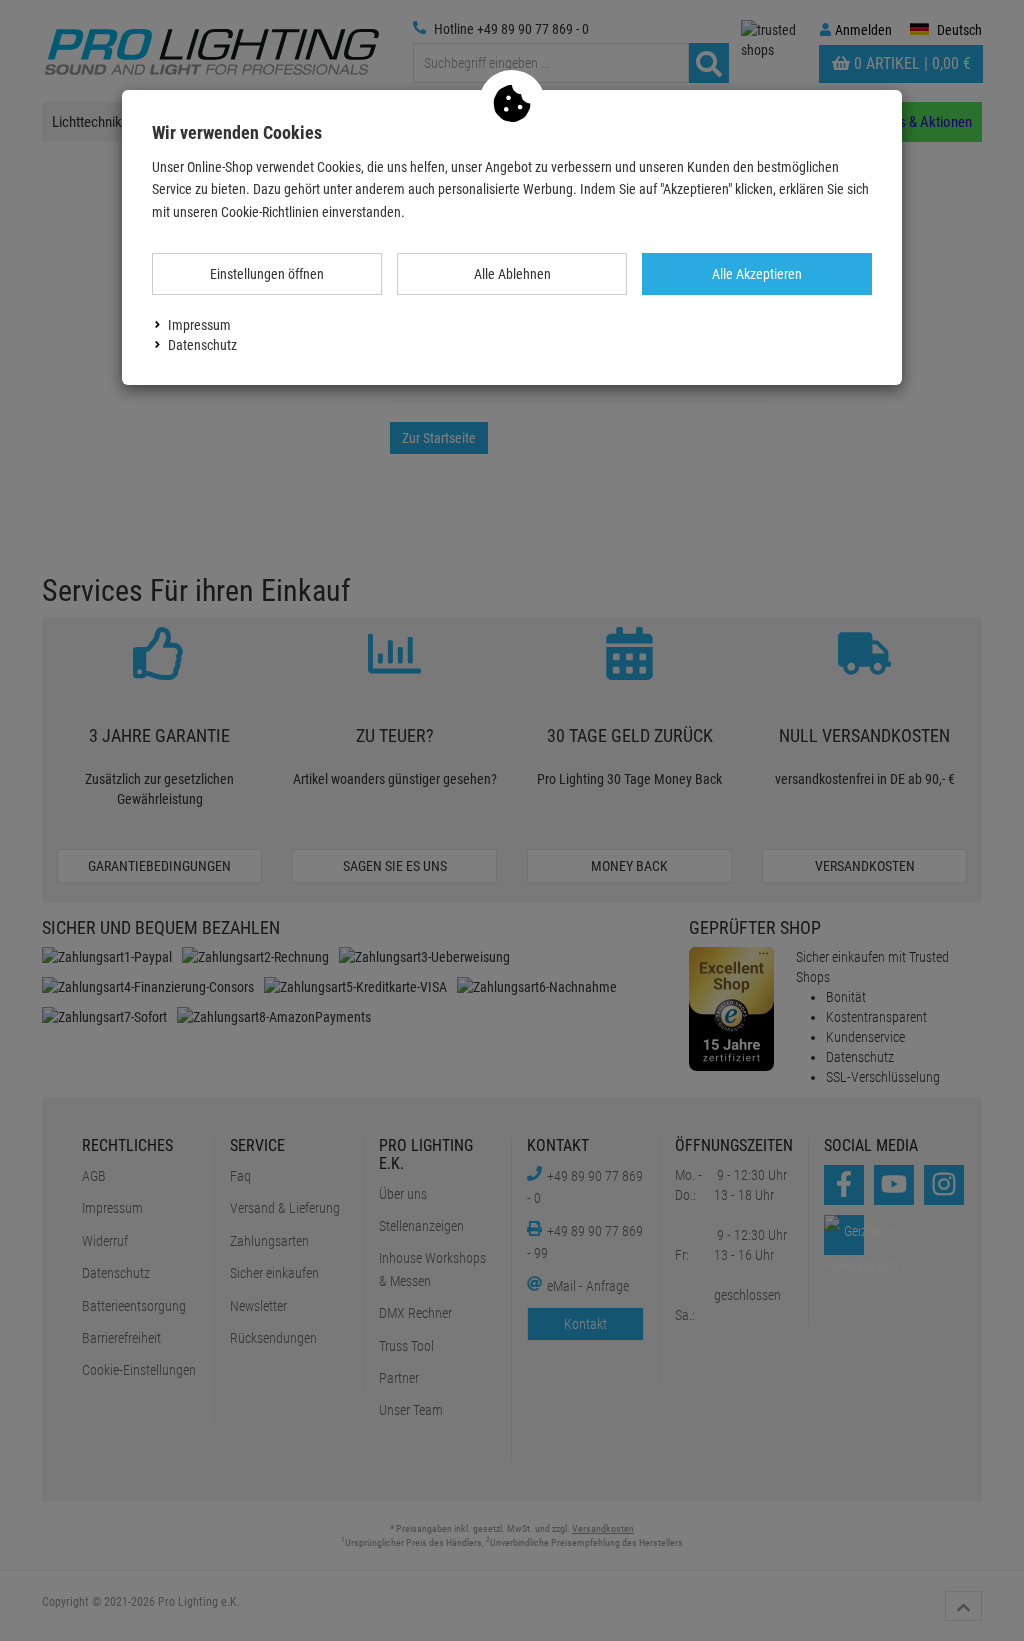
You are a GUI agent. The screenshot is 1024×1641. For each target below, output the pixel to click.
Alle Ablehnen (512, 274)
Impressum (199, 325)
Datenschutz (202, 345)
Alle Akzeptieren (757, 274)
